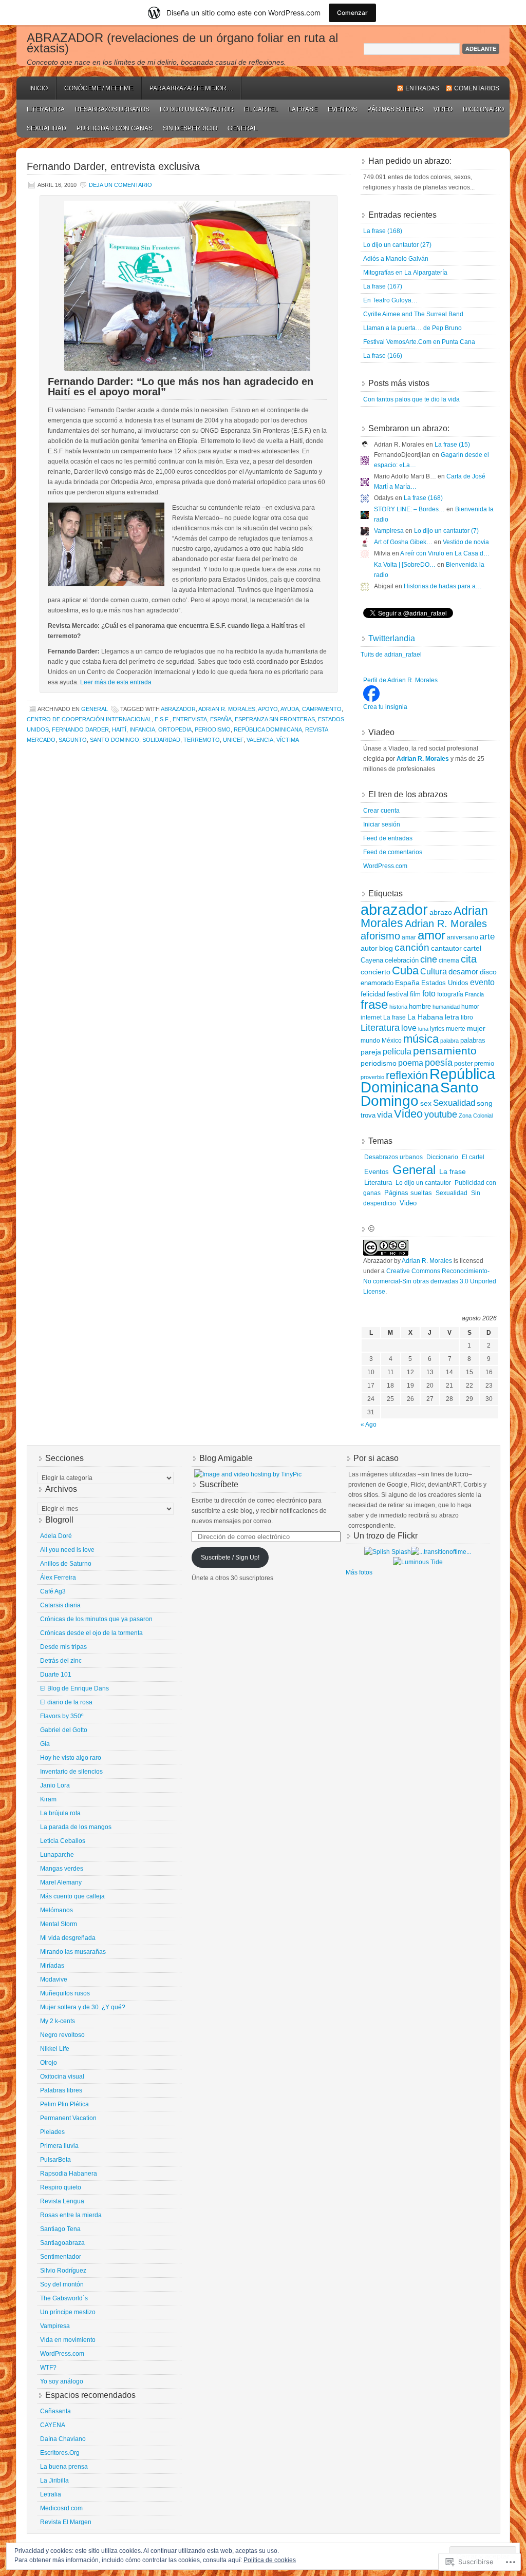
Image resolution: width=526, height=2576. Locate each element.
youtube (441, 1114)
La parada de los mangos (76, 1827)
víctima (288, 740)
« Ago (369, 1425)
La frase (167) (383, 286)
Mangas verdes (62, 1869)
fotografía (450, 994)
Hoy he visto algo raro (71, 1758)
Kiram (48, 1799)
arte (487, 936)
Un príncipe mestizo (68, 2312)
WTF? (48, 2368)
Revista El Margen (66, 2522)
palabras (473, 1040)
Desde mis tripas (63, 1647)
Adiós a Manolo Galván (396, 259)
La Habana (425, 1017)
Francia (474, 994)
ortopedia (175, 729)
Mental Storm (59, 1924)
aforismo (380, 936)
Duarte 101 (56, 1675)
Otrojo (49, 2063)
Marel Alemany (61, 1882)
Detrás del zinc (61, 1661)
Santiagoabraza (62, 2243)
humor (470, 1007)
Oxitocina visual (62, 2077)
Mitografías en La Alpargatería (405, 273)
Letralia (51, 2494)
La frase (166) (383, 356)
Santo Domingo (115, 740)
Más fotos (359, 1572)
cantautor (446, 948)
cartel (472, 948)
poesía (439, 1063)
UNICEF (233, 740)
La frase (303, 109)
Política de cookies (270, 2560)
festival (398, 994)
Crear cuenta (381, 811)
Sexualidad (46, 128)
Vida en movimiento (68, 2340)
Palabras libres (61, 2090)
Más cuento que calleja (72, 1896)
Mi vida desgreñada (68, 1938)
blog (386, 948)
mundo (370, 1041)
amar (409, 937)
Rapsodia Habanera (69, 2174)
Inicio (39, 88)
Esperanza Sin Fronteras (275, 719)
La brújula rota (60, 1813)
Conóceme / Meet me (99, 88)
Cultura (434, 971)
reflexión (407, 1075)
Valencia (260, 740)
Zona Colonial (476, 1116)
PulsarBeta (55, 2160)
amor (431, 935)
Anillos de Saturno (66, 1564)
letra (452, 1017)
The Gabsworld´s (64, 2298)
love (409, 1028)
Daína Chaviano (63, 2439)
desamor (463, 972)
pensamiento (445, 1051)
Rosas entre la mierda (71, 2215)
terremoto (202, 740)
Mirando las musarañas (73, 1952)
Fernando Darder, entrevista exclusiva (113, 166)
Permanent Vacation (68, 2118)
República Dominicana (268, 729)
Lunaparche (57, 1855)
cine (429, 959)
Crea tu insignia (385, 707)
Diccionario (483, 109)
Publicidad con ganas (115, 128)
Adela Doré (56, 1536)
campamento (322, 709)
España (221, 719)
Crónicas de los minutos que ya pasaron (96, 1619)
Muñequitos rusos (65, 1993)
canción (412, 947)
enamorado (377, 983)
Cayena (372, 960)
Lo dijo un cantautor (197, 109)
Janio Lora (55, 1785)
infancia (142, 729)
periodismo (213, 729)
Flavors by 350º (62, 1716)
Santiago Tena (60, 2229)
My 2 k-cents (58, 2021)
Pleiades (52, 2132)
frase (374, 1004)
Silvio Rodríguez (63, 2271)
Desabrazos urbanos (112, 109)
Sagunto (73, 740)
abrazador (178, 709)
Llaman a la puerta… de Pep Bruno (412, 328)
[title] (371, 700)
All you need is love (67, 1550)
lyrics (437, 1029)
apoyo (268, 709)
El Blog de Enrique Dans (74, 1688)
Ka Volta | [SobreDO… (405, 565)
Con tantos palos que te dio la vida (411, 399)
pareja (371, 1052)
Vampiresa (389, 531)
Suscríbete (219, 1484)
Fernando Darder (80, 729)
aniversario (463, 937)
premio (484, 1063)
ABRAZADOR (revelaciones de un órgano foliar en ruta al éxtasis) (182, 43)
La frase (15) (452, 445)
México (392, 1041)
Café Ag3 (53, 1591)
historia (398, 1007)
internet (371, 1017)
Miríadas (52, 1966)
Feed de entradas (388, 838)
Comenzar (352, 13)
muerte (456, 1029)
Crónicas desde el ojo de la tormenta (91, 1633)
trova (368, 1115)
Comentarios (477, 88)
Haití (119, 729)
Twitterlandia (392, 638)
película (397, 1051)
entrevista (190, 719)
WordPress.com (385, 866)
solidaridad (161, 740)
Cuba (405, 970)
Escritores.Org (60, 2453)
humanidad (446, 1007)
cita (469, 959)
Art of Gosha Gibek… (403, 542)
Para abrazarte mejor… (191, 88)
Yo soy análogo (62, 2381)
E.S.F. (162, 719)
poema (411, 1063)
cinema (449, 960)
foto (429, 993)
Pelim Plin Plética (64, 2104)
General (242, 128)
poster (463, 1063)
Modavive (54, 1979)
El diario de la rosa (66, 1702)
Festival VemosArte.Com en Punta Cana (419, 342)
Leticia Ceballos (63, 1841)
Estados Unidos (445, 983)
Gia (45, 1744)
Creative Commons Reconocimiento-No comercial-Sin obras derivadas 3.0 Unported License (430, 1281)
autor (369, 948)
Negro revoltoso (62, 2035)
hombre (420, 1006)
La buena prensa (64, 2467)
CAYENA (53, 2425)
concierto (375, 972)
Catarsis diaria (60, 1605)
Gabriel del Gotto (64, 1730)
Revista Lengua (62, 2201)
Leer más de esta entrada (116, 682)
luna (423, 1029)
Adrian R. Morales (227, 709)
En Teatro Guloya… (390, 300)
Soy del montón (62, 2284)
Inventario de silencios (71, 1772)
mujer (476, 1028)
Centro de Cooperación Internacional (89, 719)
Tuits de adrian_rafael (391, 655)
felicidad (373, 994)
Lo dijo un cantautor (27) (397, 245)
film (415, 994)
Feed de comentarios (393, 852)
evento (482, 982)
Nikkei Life (55, 2049)
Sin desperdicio (190, 128)
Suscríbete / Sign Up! (230, 1558)
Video (443, 109)
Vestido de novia (466, 542)
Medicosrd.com (61, 2508)
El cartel (261, 109)
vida (385, 1115)
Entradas (422, 88)
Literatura (46, 109)
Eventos (342, 109)
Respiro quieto (61, 2187)
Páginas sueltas (395, 109)
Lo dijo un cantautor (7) (446, 531)
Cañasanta (55, 2411)
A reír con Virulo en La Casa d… (445, 553)
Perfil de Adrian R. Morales (400, 680)
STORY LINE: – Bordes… (409, 509)
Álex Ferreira (58, 1578)
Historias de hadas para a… (443, 586)
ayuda (290, 709)
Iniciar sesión (382, 824)
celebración (402, 960)
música (421, 1039)
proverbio (372, 1077)
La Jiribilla (54, 2481)
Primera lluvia (59, 2146)
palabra (449, 1041)
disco (488, 972)
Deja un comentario (120, 185)
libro (467, 1017)
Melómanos (57, 1910)
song (485, 1103)
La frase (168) (383, 231)
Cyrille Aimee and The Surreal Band (413, 314)
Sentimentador (61, 2257)
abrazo (441, 912)
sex (426, 1103)
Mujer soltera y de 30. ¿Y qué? (83, 2007)
